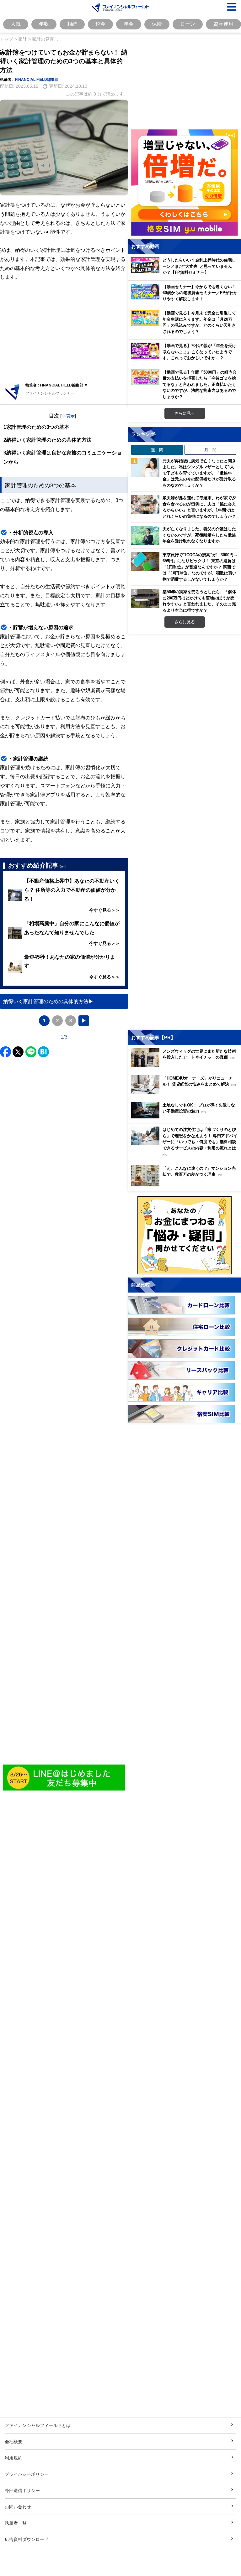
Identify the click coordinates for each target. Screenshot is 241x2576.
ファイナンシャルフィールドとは (38, 2425)
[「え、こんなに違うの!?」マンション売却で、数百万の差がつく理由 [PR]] (186, 1185)
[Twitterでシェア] (18, 1052)
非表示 (68, 416)
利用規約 (13, 2458)
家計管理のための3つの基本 (36, 427)
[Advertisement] (64, 330)
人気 (16, 24)
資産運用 (223, 24)
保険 (157, 24)
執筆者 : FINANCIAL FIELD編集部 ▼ (57, 385)
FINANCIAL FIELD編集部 (37, 79)
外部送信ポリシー (22, 2490)
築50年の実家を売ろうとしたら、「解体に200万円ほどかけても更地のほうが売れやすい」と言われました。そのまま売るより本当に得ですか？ (199, 601)
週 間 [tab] (157, 450)
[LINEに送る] (31, 1052)
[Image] (64, 1778)
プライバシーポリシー (27, 2474)
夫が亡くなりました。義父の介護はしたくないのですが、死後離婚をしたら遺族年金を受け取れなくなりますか (199, 535)
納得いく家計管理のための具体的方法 (48, 440)
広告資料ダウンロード (27, 2539)
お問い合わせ (18, 2507)
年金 (129, 24)
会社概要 (13, 2441)
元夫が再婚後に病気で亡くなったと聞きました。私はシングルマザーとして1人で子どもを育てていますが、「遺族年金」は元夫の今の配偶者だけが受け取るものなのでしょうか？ (199, 473)
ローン (188, 24)
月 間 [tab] (210, 450)
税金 (100, 24)
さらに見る (185, 413)
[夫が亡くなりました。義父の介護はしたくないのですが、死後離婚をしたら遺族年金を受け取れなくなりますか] (145, 536)
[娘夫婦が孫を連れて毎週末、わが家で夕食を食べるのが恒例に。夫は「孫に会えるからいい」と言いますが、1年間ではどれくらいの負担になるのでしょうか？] (145, 505)
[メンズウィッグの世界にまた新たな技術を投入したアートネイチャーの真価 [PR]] (186, 1065)
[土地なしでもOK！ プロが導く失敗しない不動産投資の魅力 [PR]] (186, 1117)
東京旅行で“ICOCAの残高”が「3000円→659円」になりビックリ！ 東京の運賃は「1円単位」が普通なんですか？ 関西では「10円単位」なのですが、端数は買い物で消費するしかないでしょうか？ (200, 567)
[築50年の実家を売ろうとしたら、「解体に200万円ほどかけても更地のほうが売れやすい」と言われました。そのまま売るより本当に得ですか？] (145, 599)
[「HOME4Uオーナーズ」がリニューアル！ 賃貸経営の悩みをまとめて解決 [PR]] (186, 1092)
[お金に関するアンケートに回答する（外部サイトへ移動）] (185, 1235)
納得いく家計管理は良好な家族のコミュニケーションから (63, 457)
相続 (72, 24)
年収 (44, 24)
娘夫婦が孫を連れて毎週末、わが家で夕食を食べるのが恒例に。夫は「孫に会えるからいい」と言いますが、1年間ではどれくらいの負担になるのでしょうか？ (199, 507)
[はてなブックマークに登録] (43, 1052)
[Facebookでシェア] (5, 1052)
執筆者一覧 (16, 2523)
